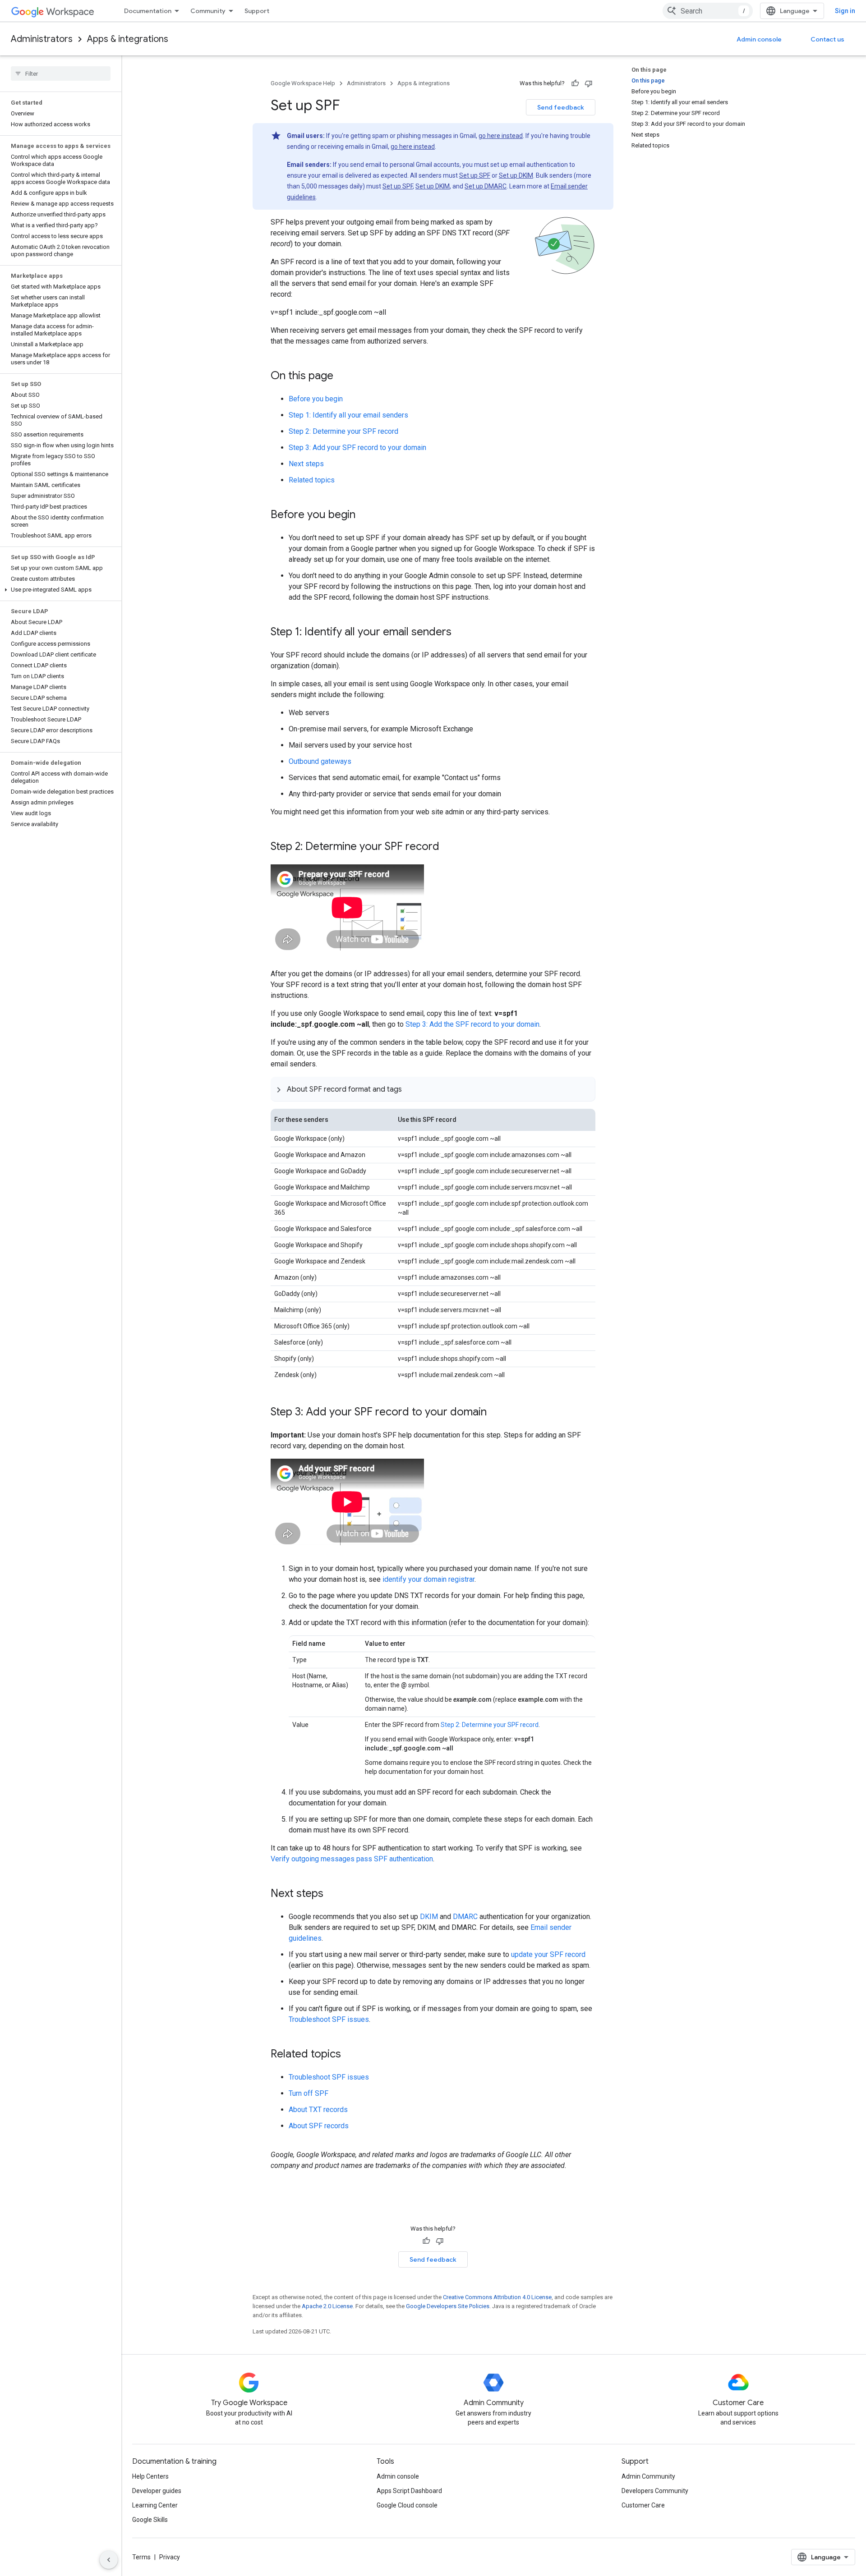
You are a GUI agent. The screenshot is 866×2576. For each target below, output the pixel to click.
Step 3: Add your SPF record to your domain (357, 448)
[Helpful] (575, 83)
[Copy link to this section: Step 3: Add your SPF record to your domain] (496, 1413)
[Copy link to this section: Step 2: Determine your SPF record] (448, 847)
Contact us (827, 39)
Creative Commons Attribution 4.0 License (497, 2297)
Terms (141, 2557)
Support (257, 11)
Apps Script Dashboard (409, 2491)
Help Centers (150, 2476)
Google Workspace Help (303, 83)
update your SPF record (548, 1954)
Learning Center (155, 2505)
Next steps (306, 464)
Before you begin (316, 399)
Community (208, 11)
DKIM (429, 1917)
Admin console (759, 39)
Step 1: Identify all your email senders (348, 415)
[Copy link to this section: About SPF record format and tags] (411, 1089)
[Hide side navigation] (109, 2560)
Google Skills (150, 2520)
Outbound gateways (320, 761)
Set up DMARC (486, 186)
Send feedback (561, 107)
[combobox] (708, 11)
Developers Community (655, 2491)
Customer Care (643, 2505)
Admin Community (648, 2476)
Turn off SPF (309, 2093)
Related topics (312, 480)
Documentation (148, 11)
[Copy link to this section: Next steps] (332, 1894)
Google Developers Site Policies (448, 2306)
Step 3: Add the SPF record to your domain (472, 1024)
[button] (59, 590)
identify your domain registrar (428, 1579)
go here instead (501, 136)
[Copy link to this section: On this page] (342, 377)
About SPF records (319, 2126)
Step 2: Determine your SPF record (343, 431)
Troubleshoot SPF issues (329, 2019)
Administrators (42, 39)
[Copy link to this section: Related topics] (350, 2054)
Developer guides (157, 2491)
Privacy (170, 2557)
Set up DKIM (516, 175)
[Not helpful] (589, 83)
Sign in (845, 11)
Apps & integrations (128, 39)
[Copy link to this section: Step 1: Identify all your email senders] (461, 633)
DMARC (465, 1917)
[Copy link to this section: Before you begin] (364, 515)
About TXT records (318, 2110)
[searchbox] (61, 73)
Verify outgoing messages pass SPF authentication (352, 1859)
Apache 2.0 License (327, 2306)
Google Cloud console (407, 2505)
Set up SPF (475, 175)
